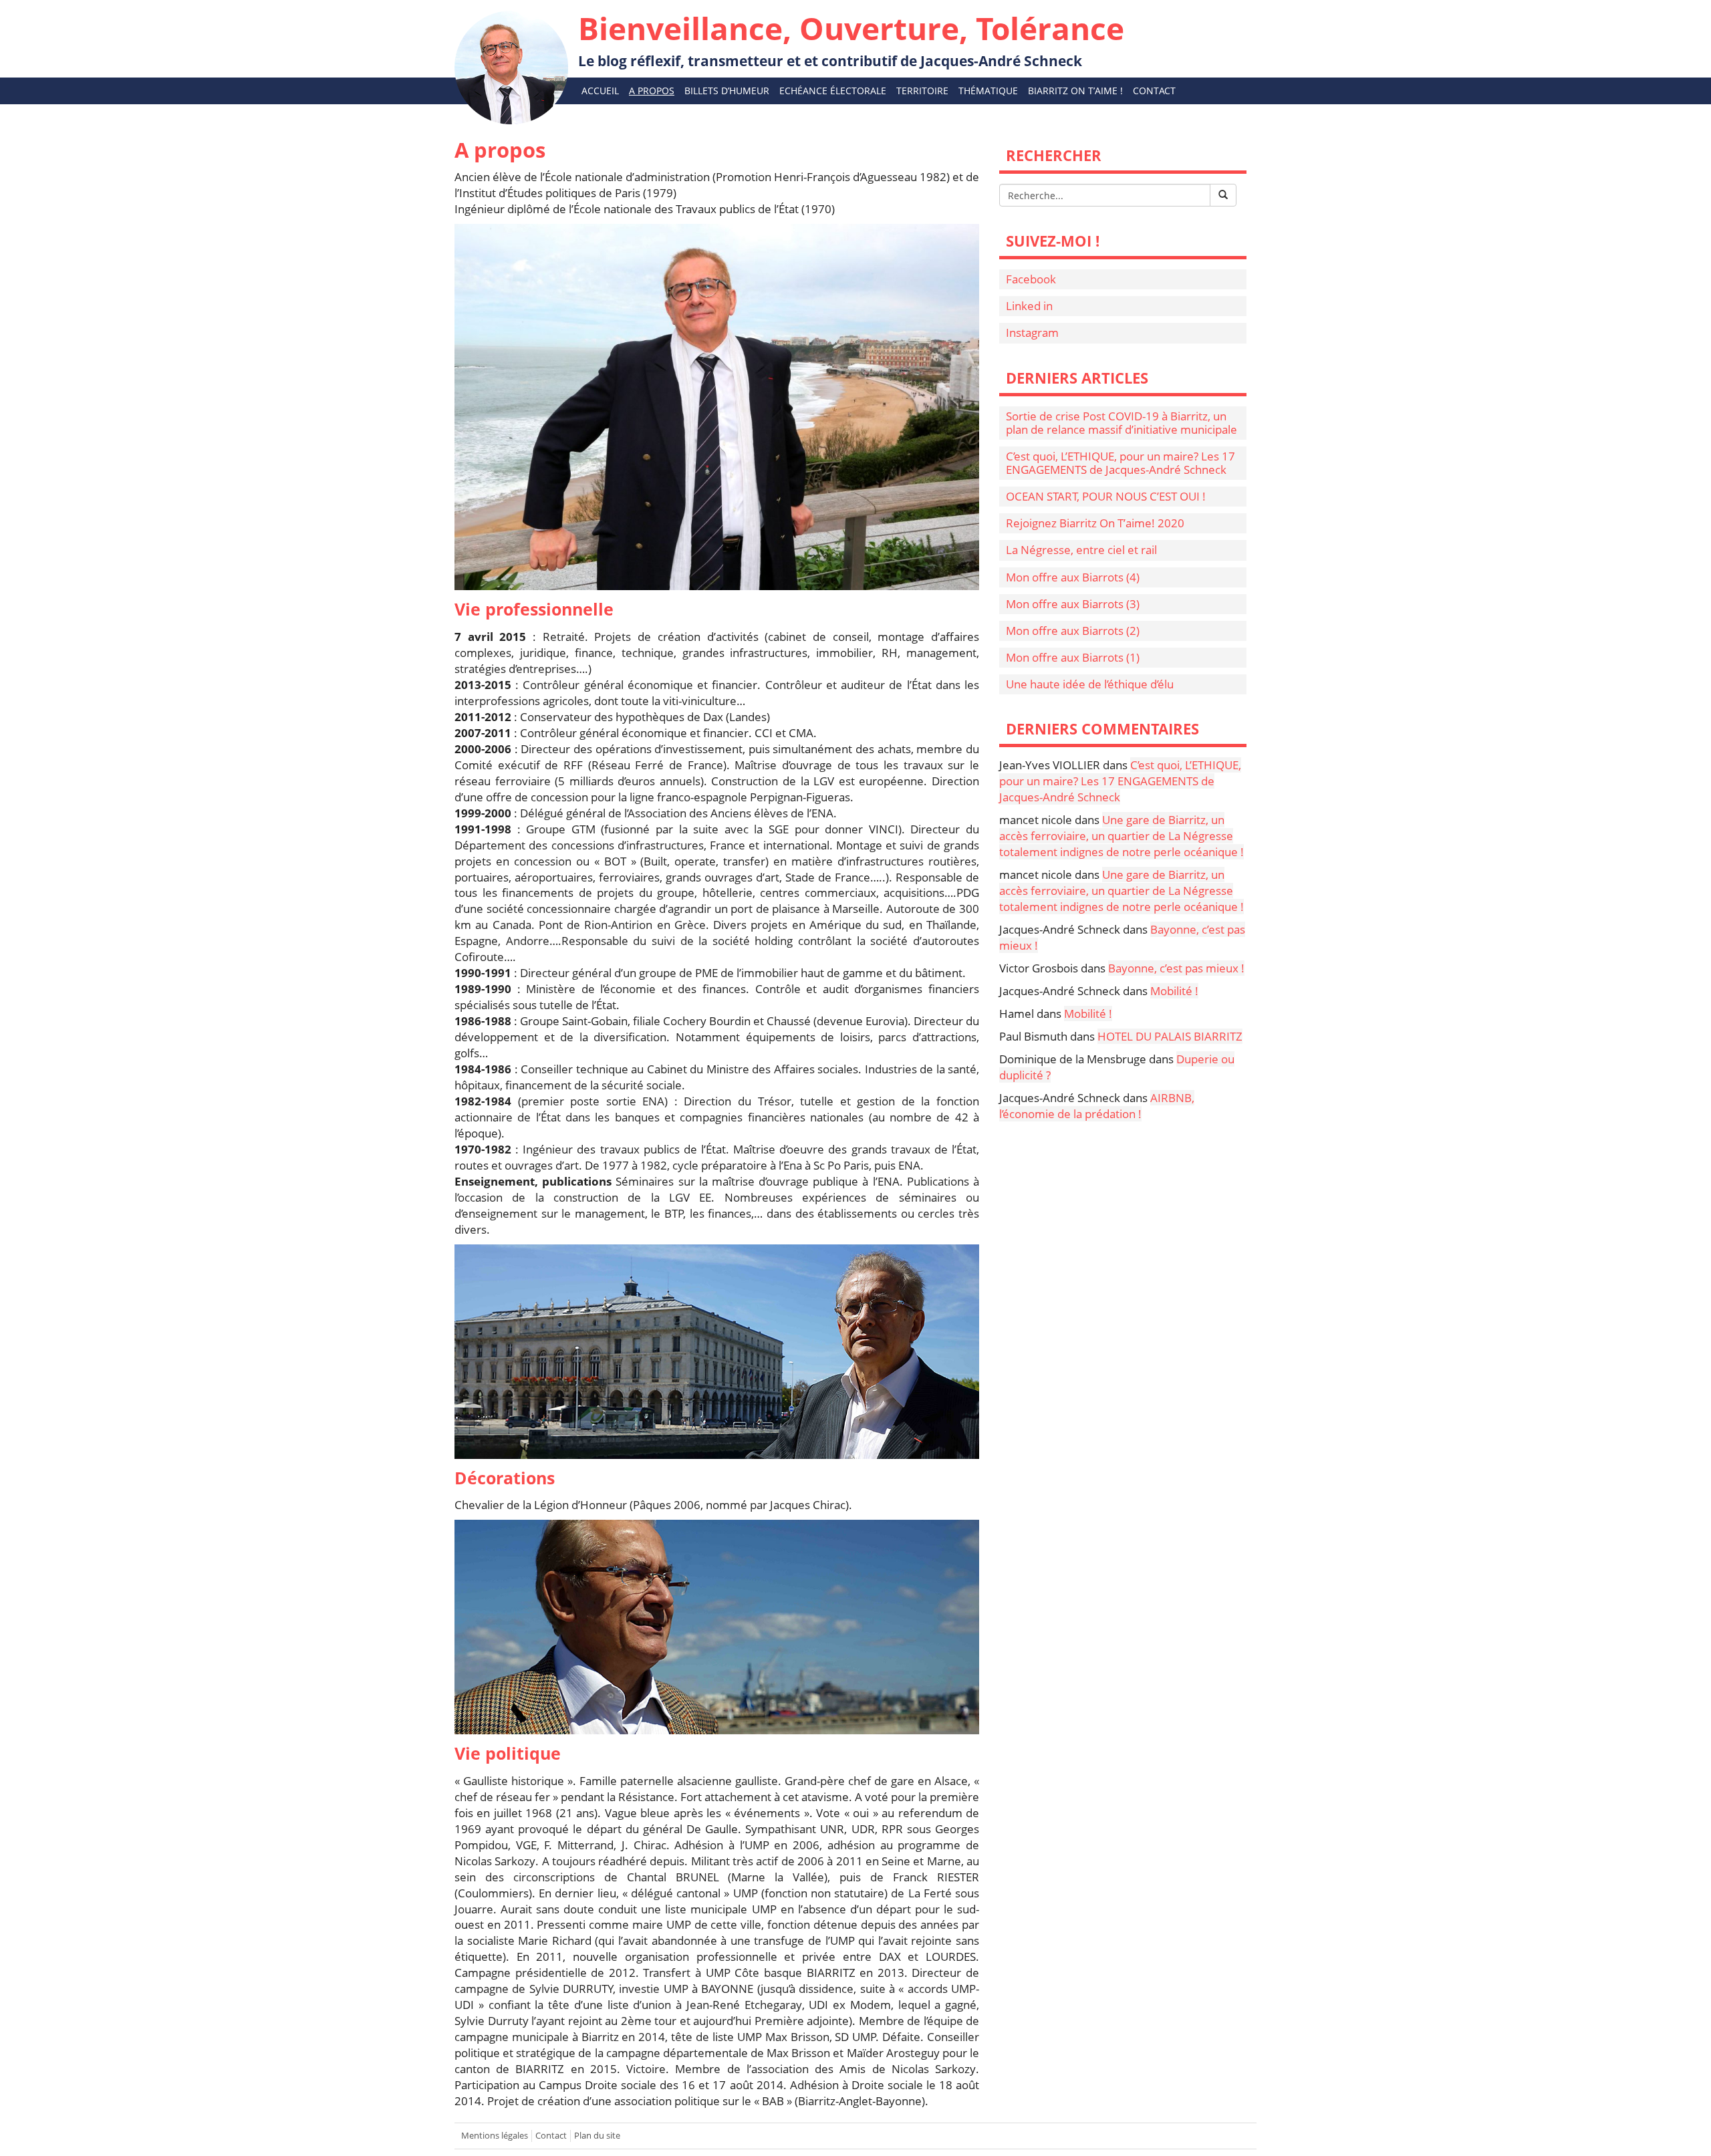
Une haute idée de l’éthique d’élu (1090, 684)
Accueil (600, 91)
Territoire (922, 91)
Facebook (1031, 279)
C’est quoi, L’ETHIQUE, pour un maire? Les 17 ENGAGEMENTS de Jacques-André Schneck (1121, 463)
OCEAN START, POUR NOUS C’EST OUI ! (1106, 496)
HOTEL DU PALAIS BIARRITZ (1170, 1036)
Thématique (988, 91)
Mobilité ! (1174, 991)
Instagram (1032, 332)
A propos (652, 91)
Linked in (1029, 306)
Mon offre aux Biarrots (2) (1073, 631)
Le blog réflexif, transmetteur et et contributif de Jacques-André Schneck (851, 39)
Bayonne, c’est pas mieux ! (1176, 968)
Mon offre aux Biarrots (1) (1073, 657)
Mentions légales (495, 2136)
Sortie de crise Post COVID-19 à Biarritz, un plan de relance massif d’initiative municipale (1122, 423)
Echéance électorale (833, 91)
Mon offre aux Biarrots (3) (1073, 604)
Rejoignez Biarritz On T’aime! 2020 (1095, 523)
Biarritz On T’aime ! (1075, 91)
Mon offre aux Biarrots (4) (1073, 577)
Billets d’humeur (727, 91)
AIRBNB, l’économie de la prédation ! (1097, 1106)
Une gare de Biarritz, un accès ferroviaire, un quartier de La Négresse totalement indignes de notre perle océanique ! (1122, 836)
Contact (1154, 91)
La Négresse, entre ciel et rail (1081, 550)
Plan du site (597, 2136)
